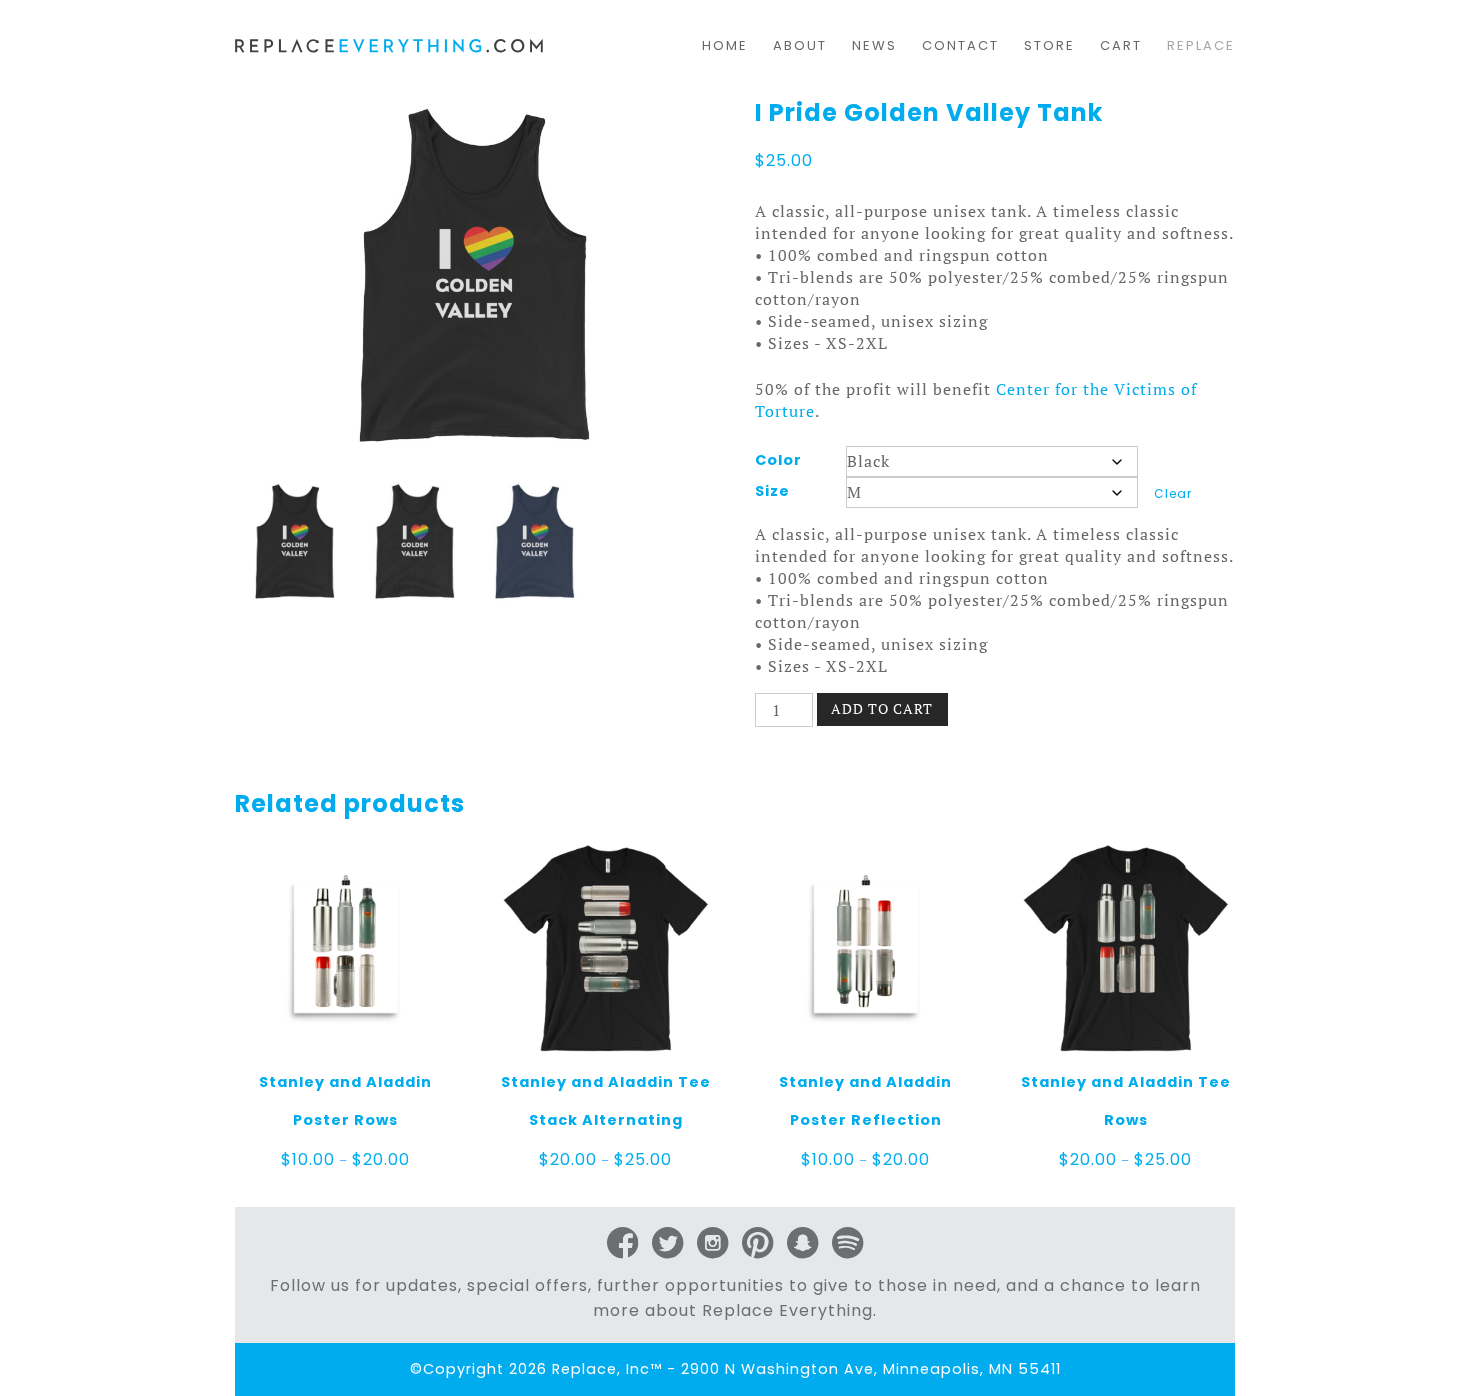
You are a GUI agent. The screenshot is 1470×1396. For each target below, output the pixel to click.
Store (1049, 45)
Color (778, 460)
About (800, 45)
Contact (960, 45)
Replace (1201, 45)
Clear (1173, 493)
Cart (1121, 45)
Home (725, 45)
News (874, 45)
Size (772, 491)
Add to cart (882, 708)
